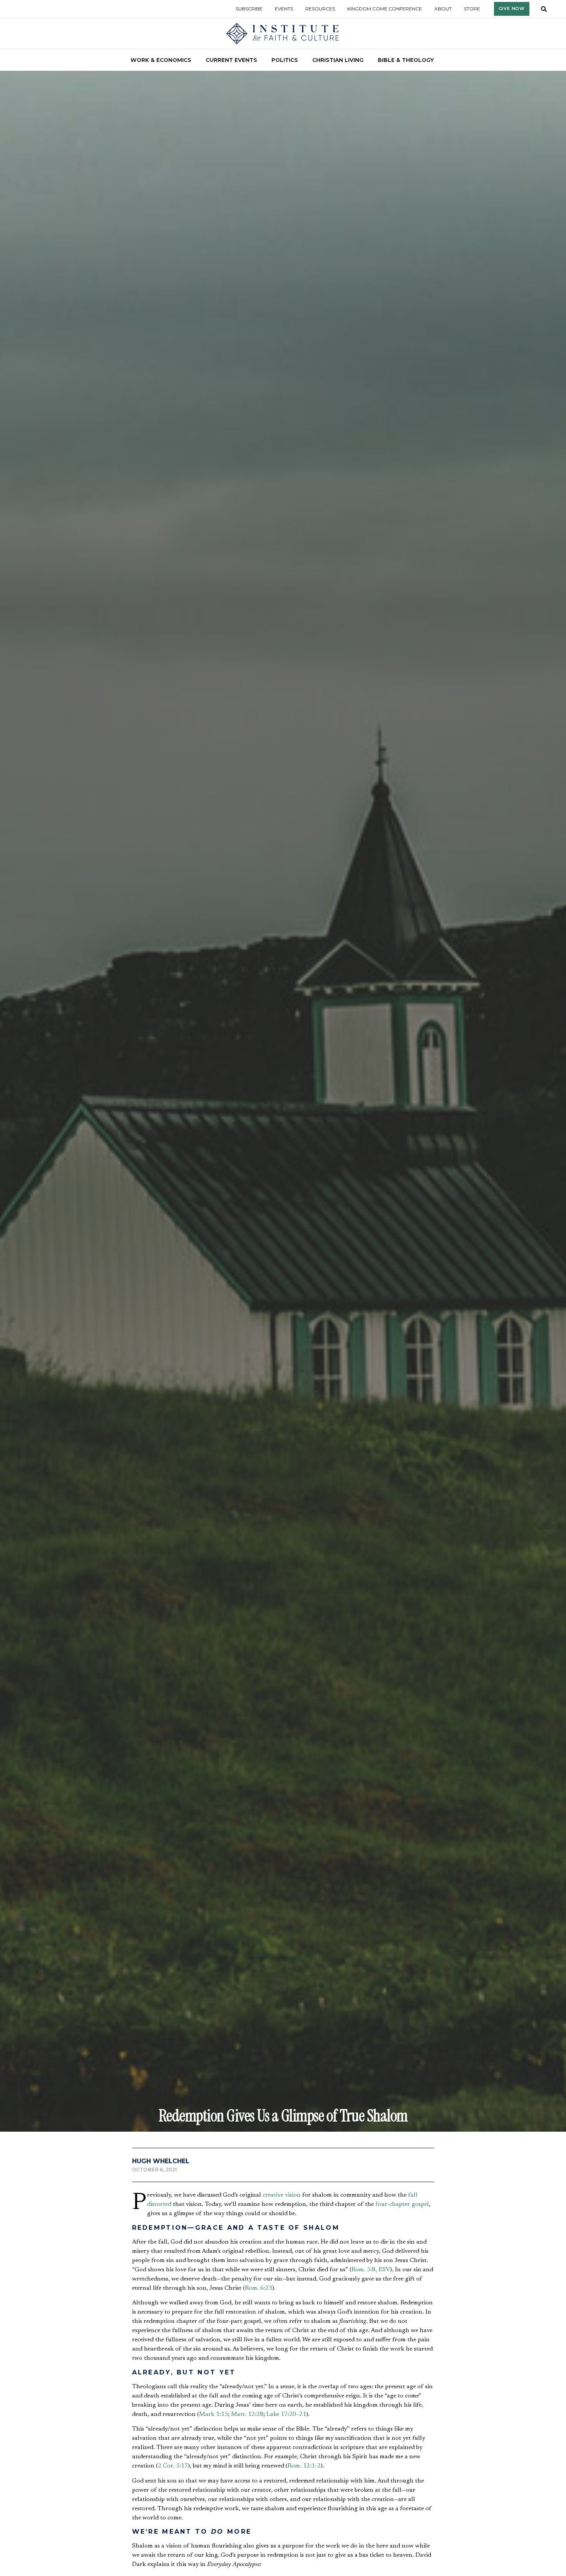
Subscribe (249, 9)
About (443, 9)
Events (284, 9)
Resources (320, 9)
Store (472, 9)
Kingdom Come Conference (385, 9)
